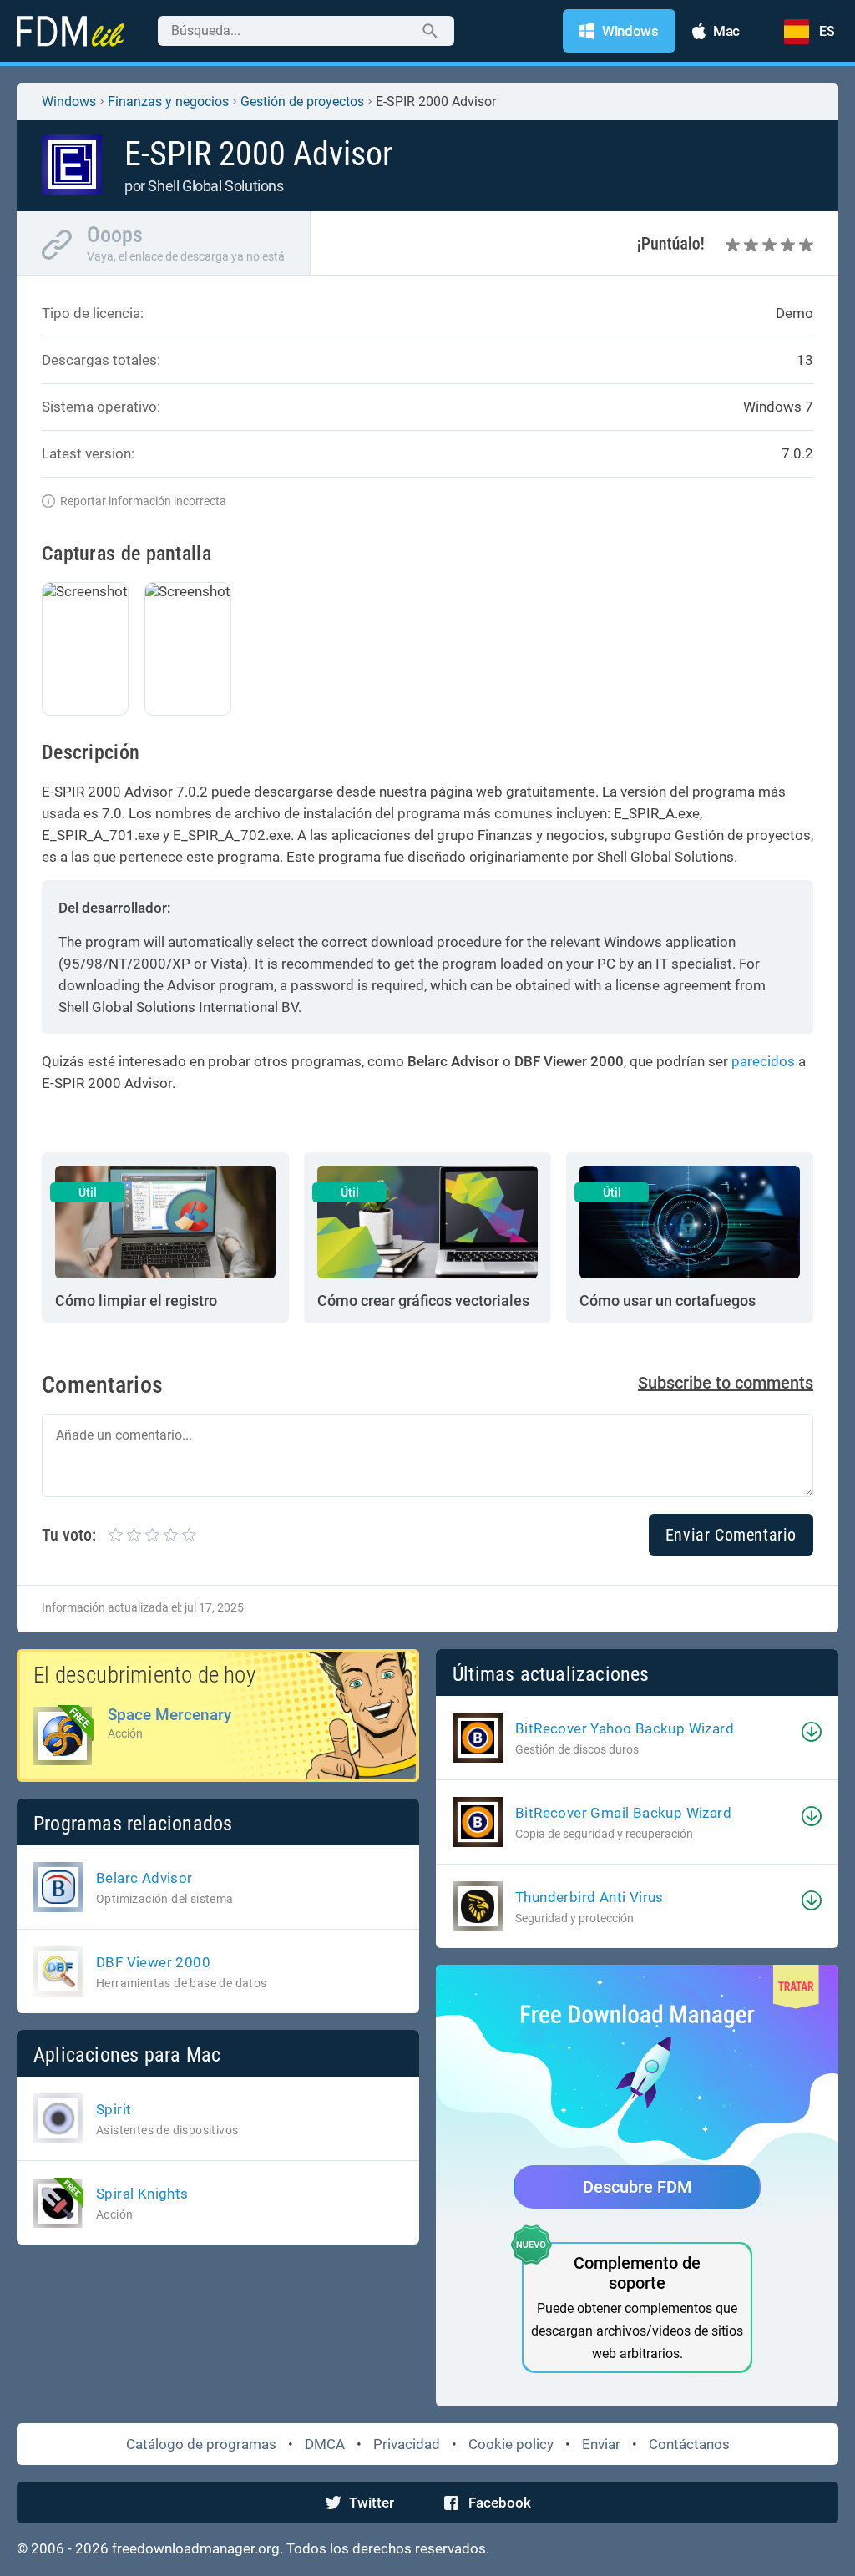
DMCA (325, 2444)
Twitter (372, 2503)
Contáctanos (689, 2444)
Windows (69, 101)
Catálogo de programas (201, 2444)
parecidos (763, 1061)
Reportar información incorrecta (143, 501)
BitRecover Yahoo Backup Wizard (625, 1728)
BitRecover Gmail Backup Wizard (623, 1813)
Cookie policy (511, 2444)
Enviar (601, 2444)
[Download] (812, 1732)
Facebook (500, 2503)
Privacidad (407, 2444)
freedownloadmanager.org (196, 2548)
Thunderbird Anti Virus (589, 1897)
